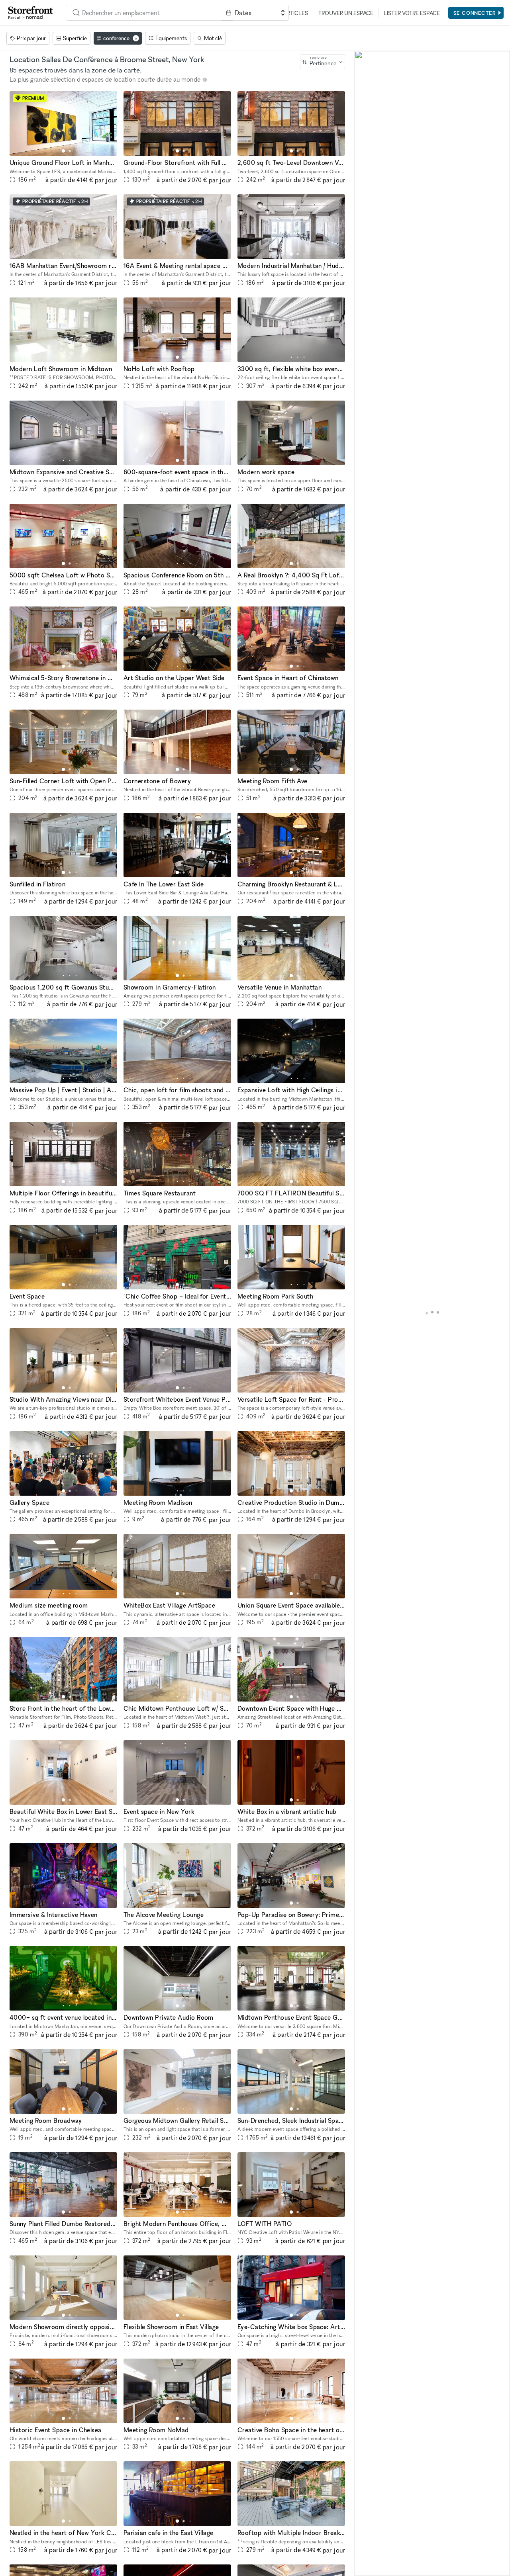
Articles (296, 13)
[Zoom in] (364, 2543)
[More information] (205, 80)
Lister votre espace (412, 13)
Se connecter (475, 13)
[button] (63, 151)
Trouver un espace (346, 13)
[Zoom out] (364, 2555)
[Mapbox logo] (375, 2569)
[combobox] (143, 13)
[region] (432, 1313)
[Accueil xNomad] (31, 13)
